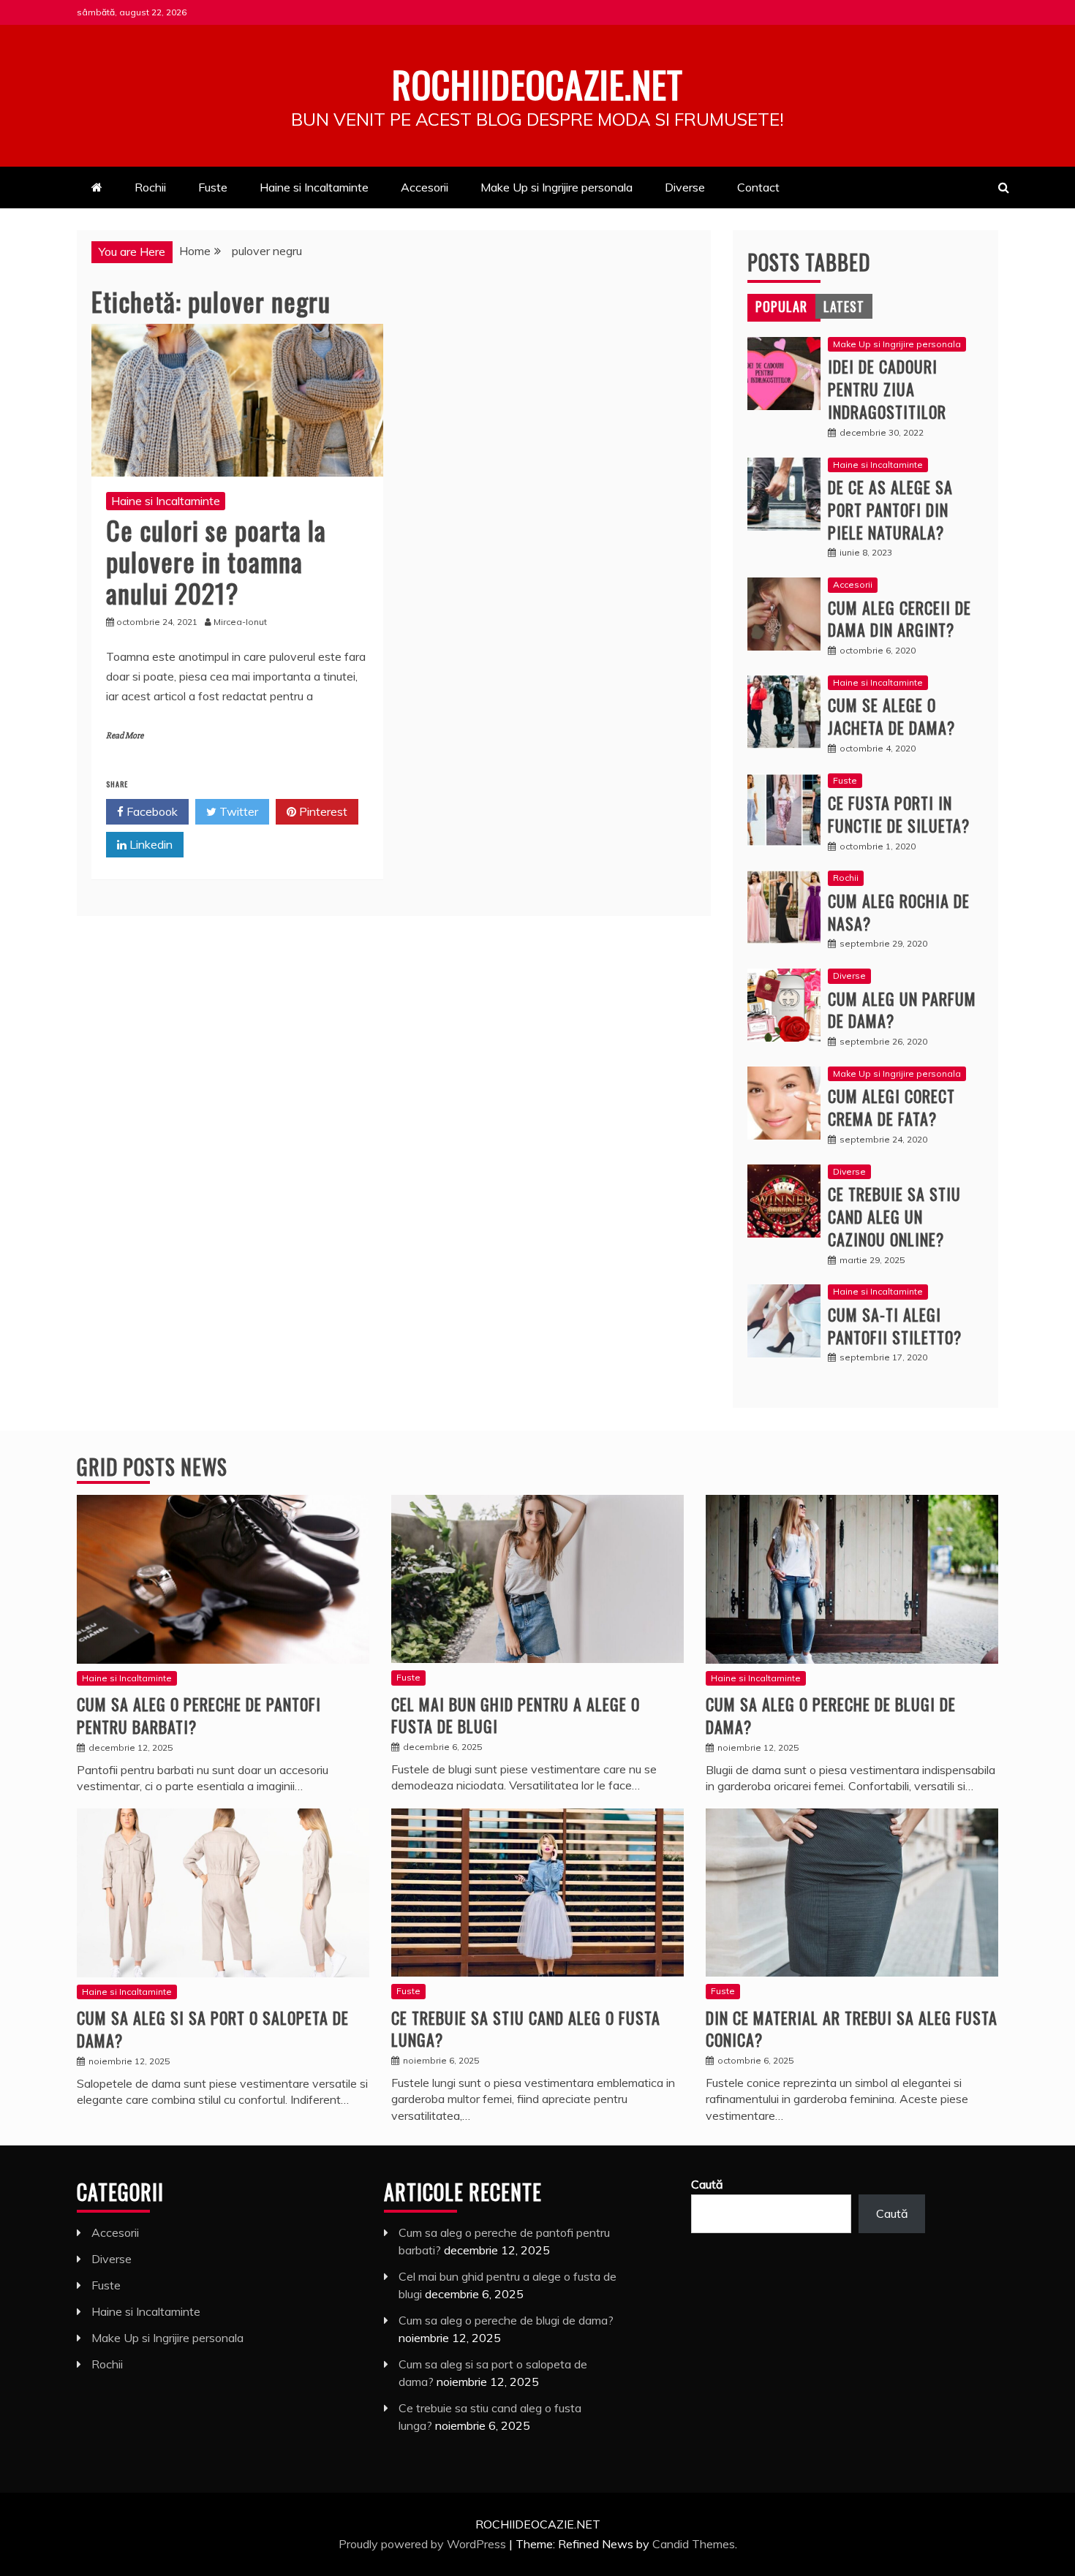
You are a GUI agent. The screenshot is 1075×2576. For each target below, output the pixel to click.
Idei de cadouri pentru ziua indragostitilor (887, 389)
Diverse (685, 187)
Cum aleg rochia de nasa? (899, 912)
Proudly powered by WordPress (424, 2544)
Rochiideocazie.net (537, 83)
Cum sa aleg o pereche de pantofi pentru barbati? (199, 1715)
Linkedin (150, 844)
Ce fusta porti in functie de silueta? (899, 814)
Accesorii (425, 187)
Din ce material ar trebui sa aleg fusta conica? (852, 2029)
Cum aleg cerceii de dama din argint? (899, 619)
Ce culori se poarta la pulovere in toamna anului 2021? (216, 561)
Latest (844, 306)
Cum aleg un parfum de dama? (902, 1010)
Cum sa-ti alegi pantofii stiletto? (895, 1326)
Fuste (213, 187)
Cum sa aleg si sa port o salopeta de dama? (213, 2029)
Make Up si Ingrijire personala (557, 187)
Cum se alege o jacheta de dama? (891, 716)
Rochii (150, 187)
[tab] (781, 306)
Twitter (237, 811)
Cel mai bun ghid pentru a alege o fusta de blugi (516, 1715)
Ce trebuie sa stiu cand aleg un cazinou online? (894, 1216)
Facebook (151, 811)
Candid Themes (694, 2544)
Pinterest (322, 811)
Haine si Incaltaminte (314, 187)
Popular (781, 306)
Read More (125, 736)
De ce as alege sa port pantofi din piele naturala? (890, 509)
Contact (758, 187)
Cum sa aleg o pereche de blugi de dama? (831, 1715)
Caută (707, 2184)
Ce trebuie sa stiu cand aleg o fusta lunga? (526, 2029)
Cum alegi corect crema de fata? (891, 1107)
